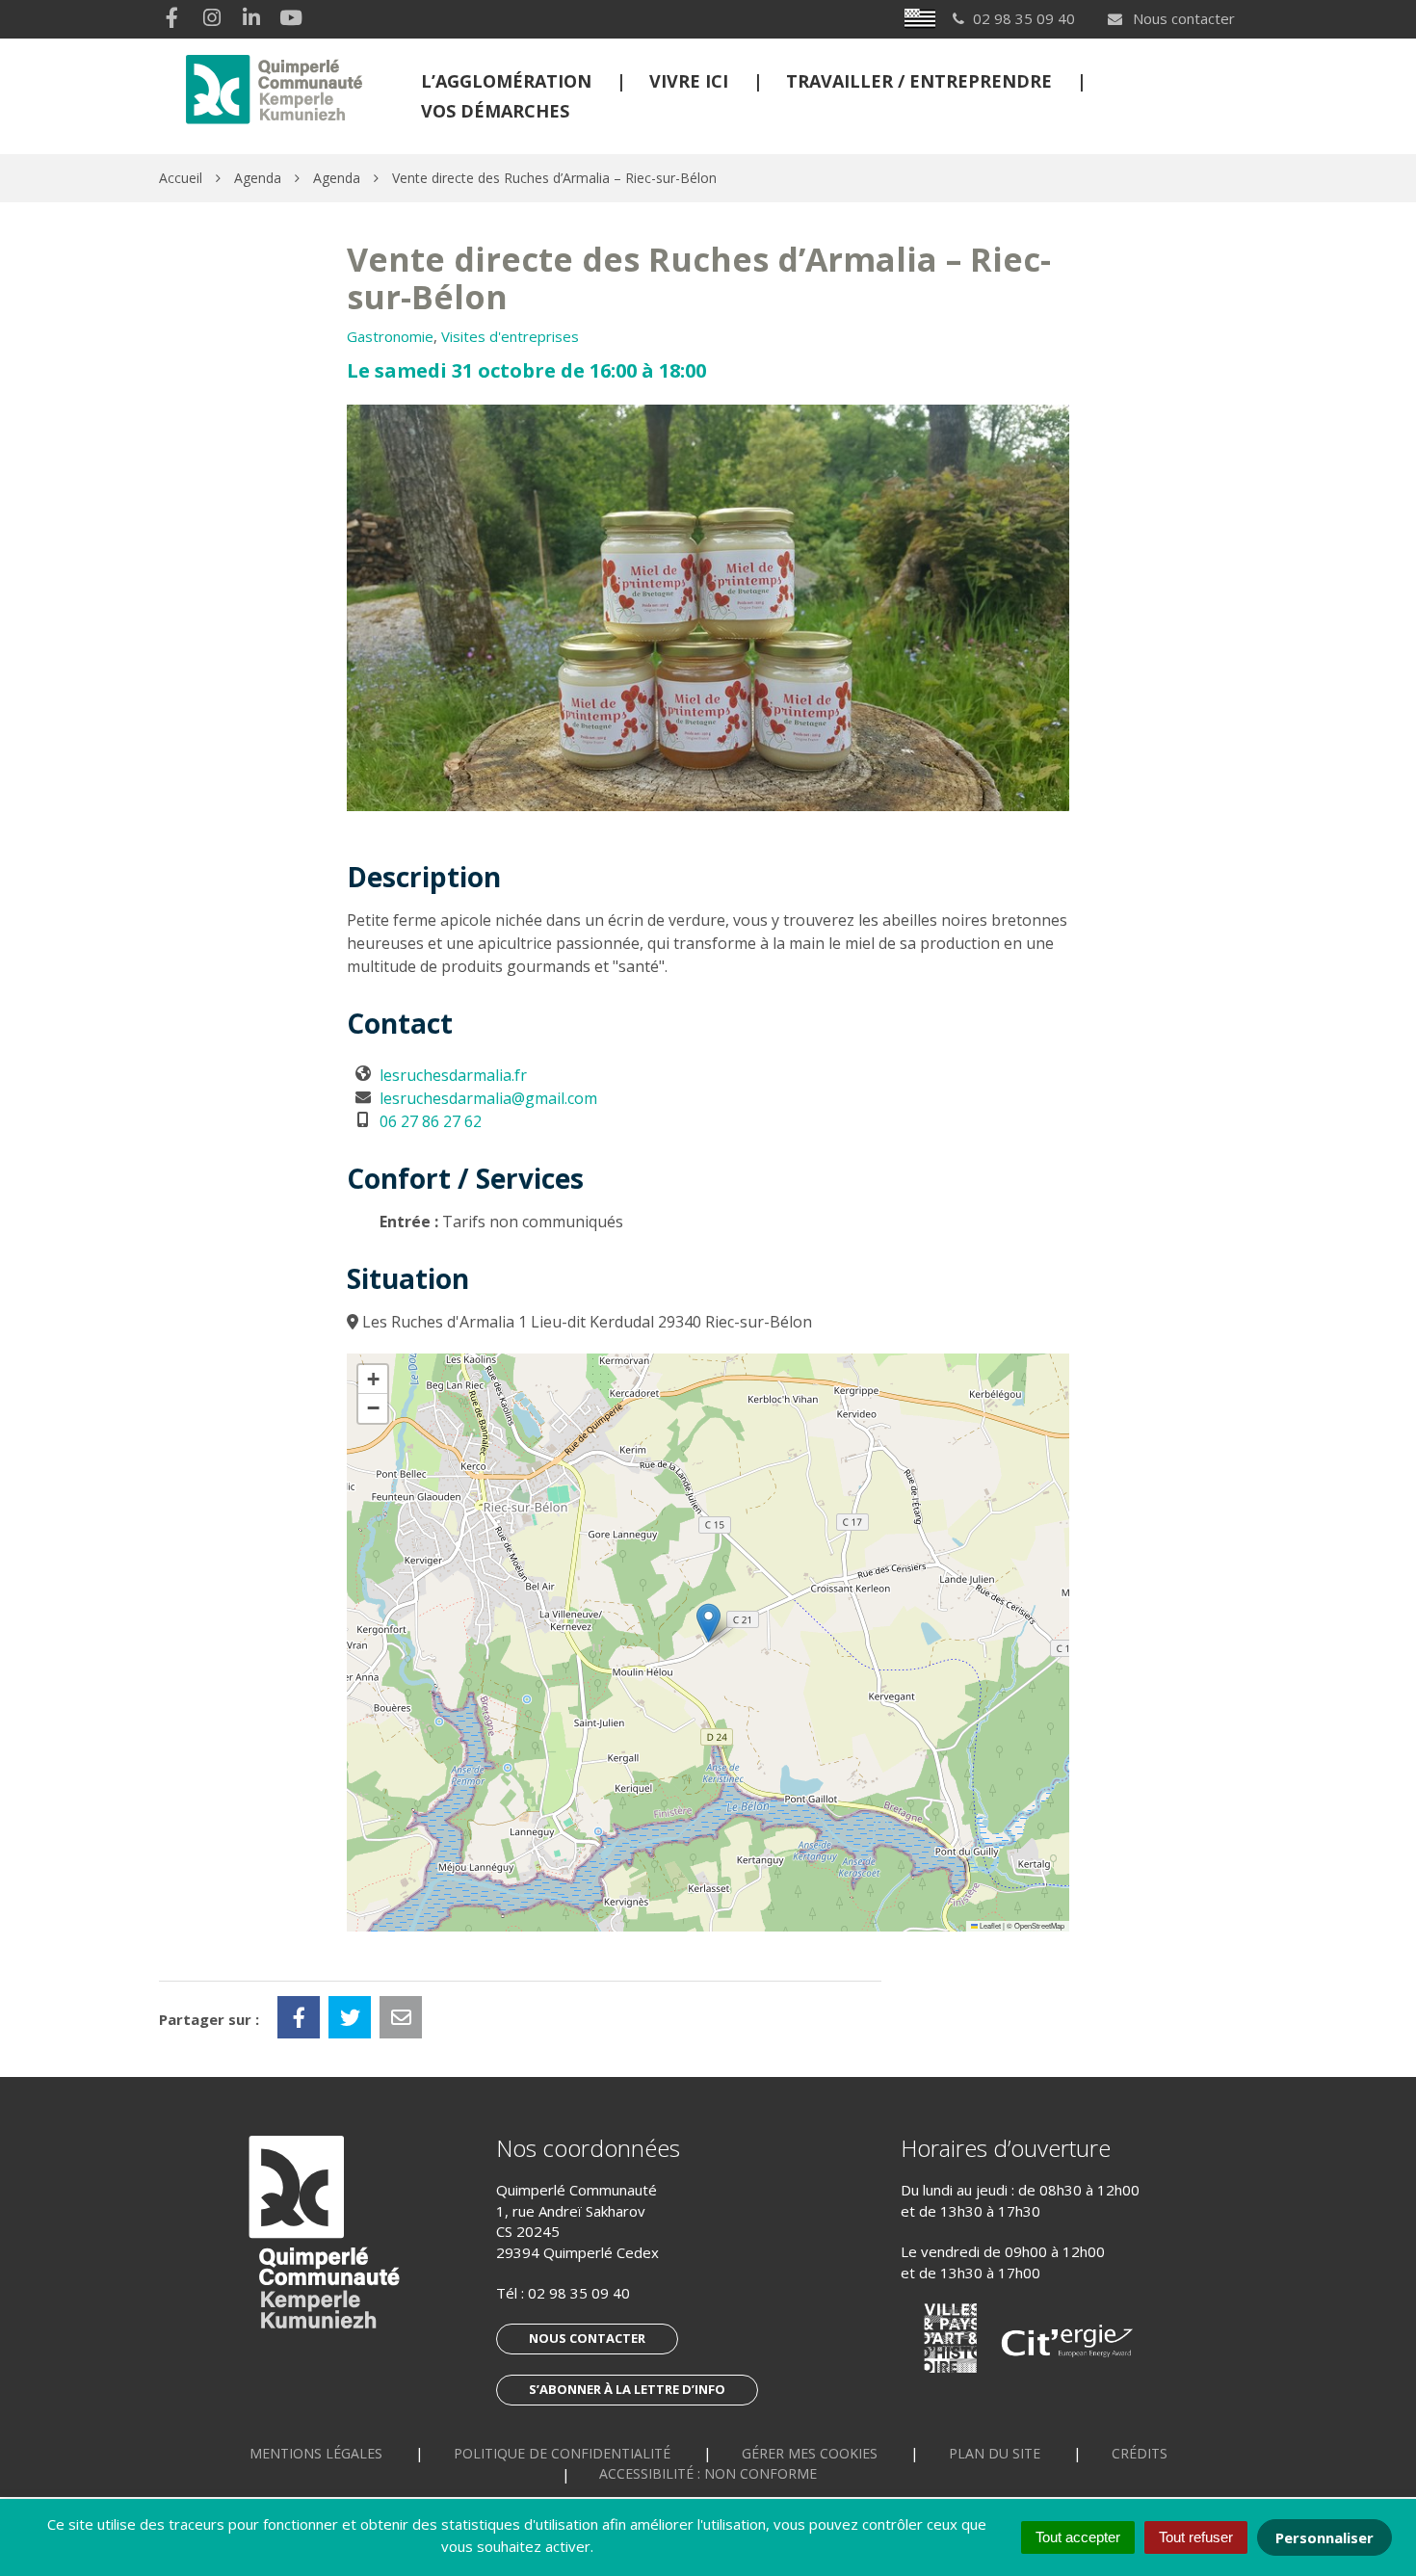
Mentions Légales (316, 2453)
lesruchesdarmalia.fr (453, 1075)
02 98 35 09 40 (579, 2293)
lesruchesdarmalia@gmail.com (488, 1098)
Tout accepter (1078, 2537)
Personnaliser (1324, 2537)
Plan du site (995, 2453)
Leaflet (989, 1925)
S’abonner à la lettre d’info (627, 2389)
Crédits (1140, 2453)
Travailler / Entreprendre (919, 81)
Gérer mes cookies (810, 2453)
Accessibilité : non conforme (708, 2473)
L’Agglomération (506, 81)
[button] (708, 1623)
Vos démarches (495, 111)
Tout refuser (1196, 2537)
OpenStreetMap (1039, 1925)
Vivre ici (689, 81)
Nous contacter (1182, 18)
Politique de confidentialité (562, 2453)
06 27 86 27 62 (431, 1121)
